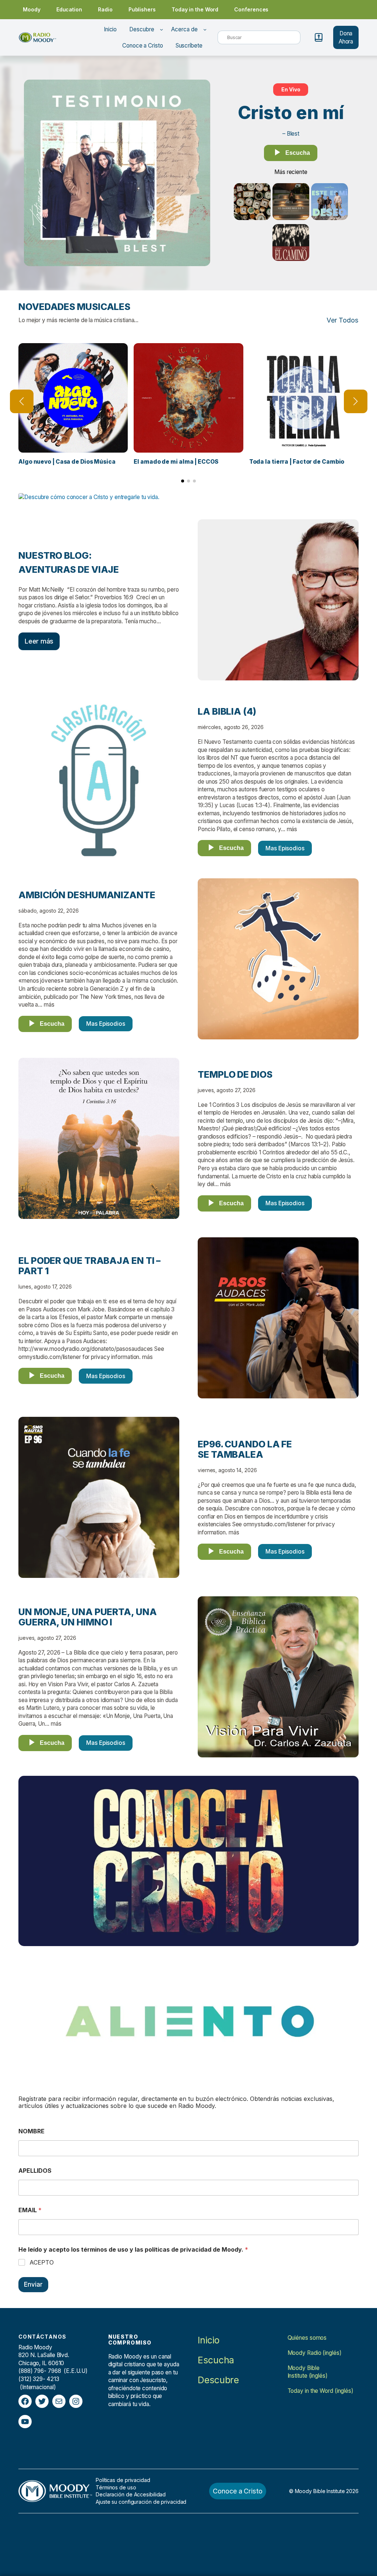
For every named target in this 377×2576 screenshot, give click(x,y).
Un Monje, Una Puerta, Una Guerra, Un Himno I (88, 1617)
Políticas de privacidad (123, 2480)
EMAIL (30, 2210)
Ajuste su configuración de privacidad (141, 2502)
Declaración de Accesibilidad (131, 2494)
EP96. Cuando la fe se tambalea (245, 1449)
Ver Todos (343, 320)
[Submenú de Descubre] (161, 29)
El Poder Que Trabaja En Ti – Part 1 (89, 1266)
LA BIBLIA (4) (227, 711)
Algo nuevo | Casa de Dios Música (67, 462)
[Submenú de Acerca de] (205, 29)
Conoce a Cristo (238, 2491)
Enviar (33, 2284)
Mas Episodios (285, 848)
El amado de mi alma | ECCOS (176, 462)
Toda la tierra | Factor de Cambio (297, 462)
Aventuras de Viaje (69, 569)
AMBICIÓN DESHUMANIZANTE (87, 895)
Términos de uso (116, 2487)
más (292, 829)
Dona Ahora (346, 37)
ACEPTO (42, 2262)
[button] (183, 481)
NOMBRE (31, 2131)
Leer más (39, 641)
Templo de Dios (235, 1074)
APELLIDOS (35, 2171)
